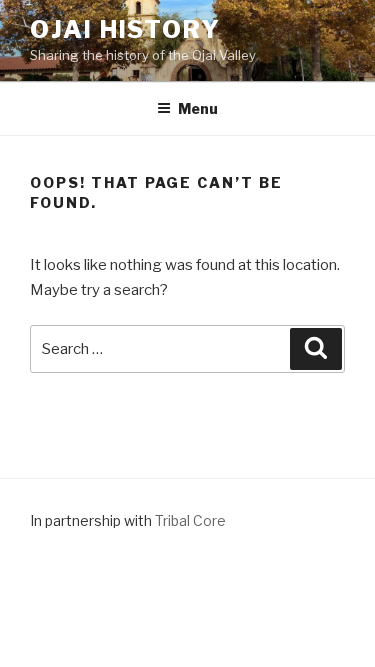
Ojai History (125, 29)
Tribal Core (190, 520)
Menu (198, 108)
